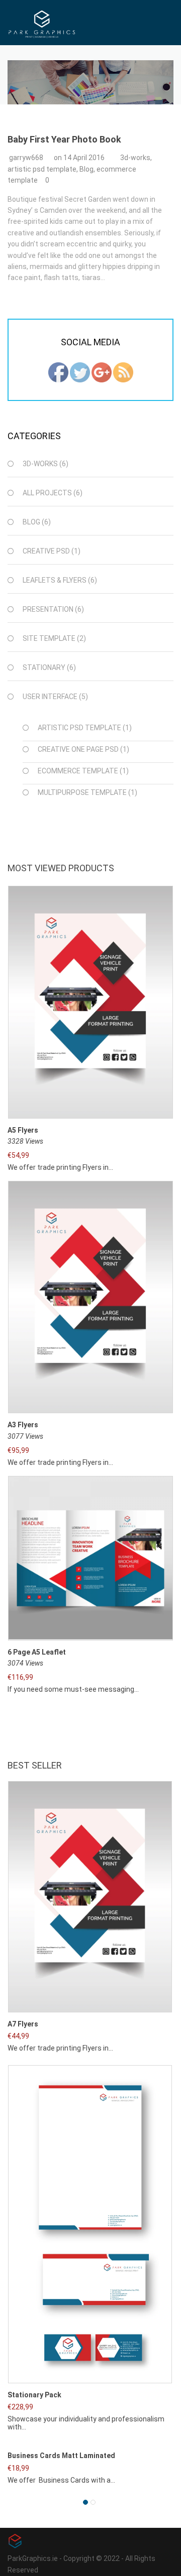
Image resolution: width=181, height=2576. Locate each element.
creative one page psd (78, 749)
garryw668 (26, 158)
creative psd (46, 551)
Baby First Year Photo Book (64, 139)
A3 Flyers (23, 1425)
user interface (50, 697)
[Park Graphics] (42, 23)
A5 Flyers (23, 1130)
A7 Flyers (23, 2024)
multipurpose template (82, 792)
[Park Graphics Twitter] (80, 371)
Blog (86, 169)
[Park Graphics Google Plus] (102, 371)
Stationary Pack (34, 2395)
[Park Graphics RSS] (123, 371)
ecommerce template (78, 771)
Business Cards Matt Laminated (61, 2456)
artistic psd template (42, 169)
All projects (47, 493)
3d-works (135, 158)
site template (49, 638)
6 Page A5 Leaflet (37, 1652)
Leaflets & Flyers (55, 580)
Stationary (44, 667)
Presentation (48, 609)
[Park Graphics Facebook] (58, 371)
